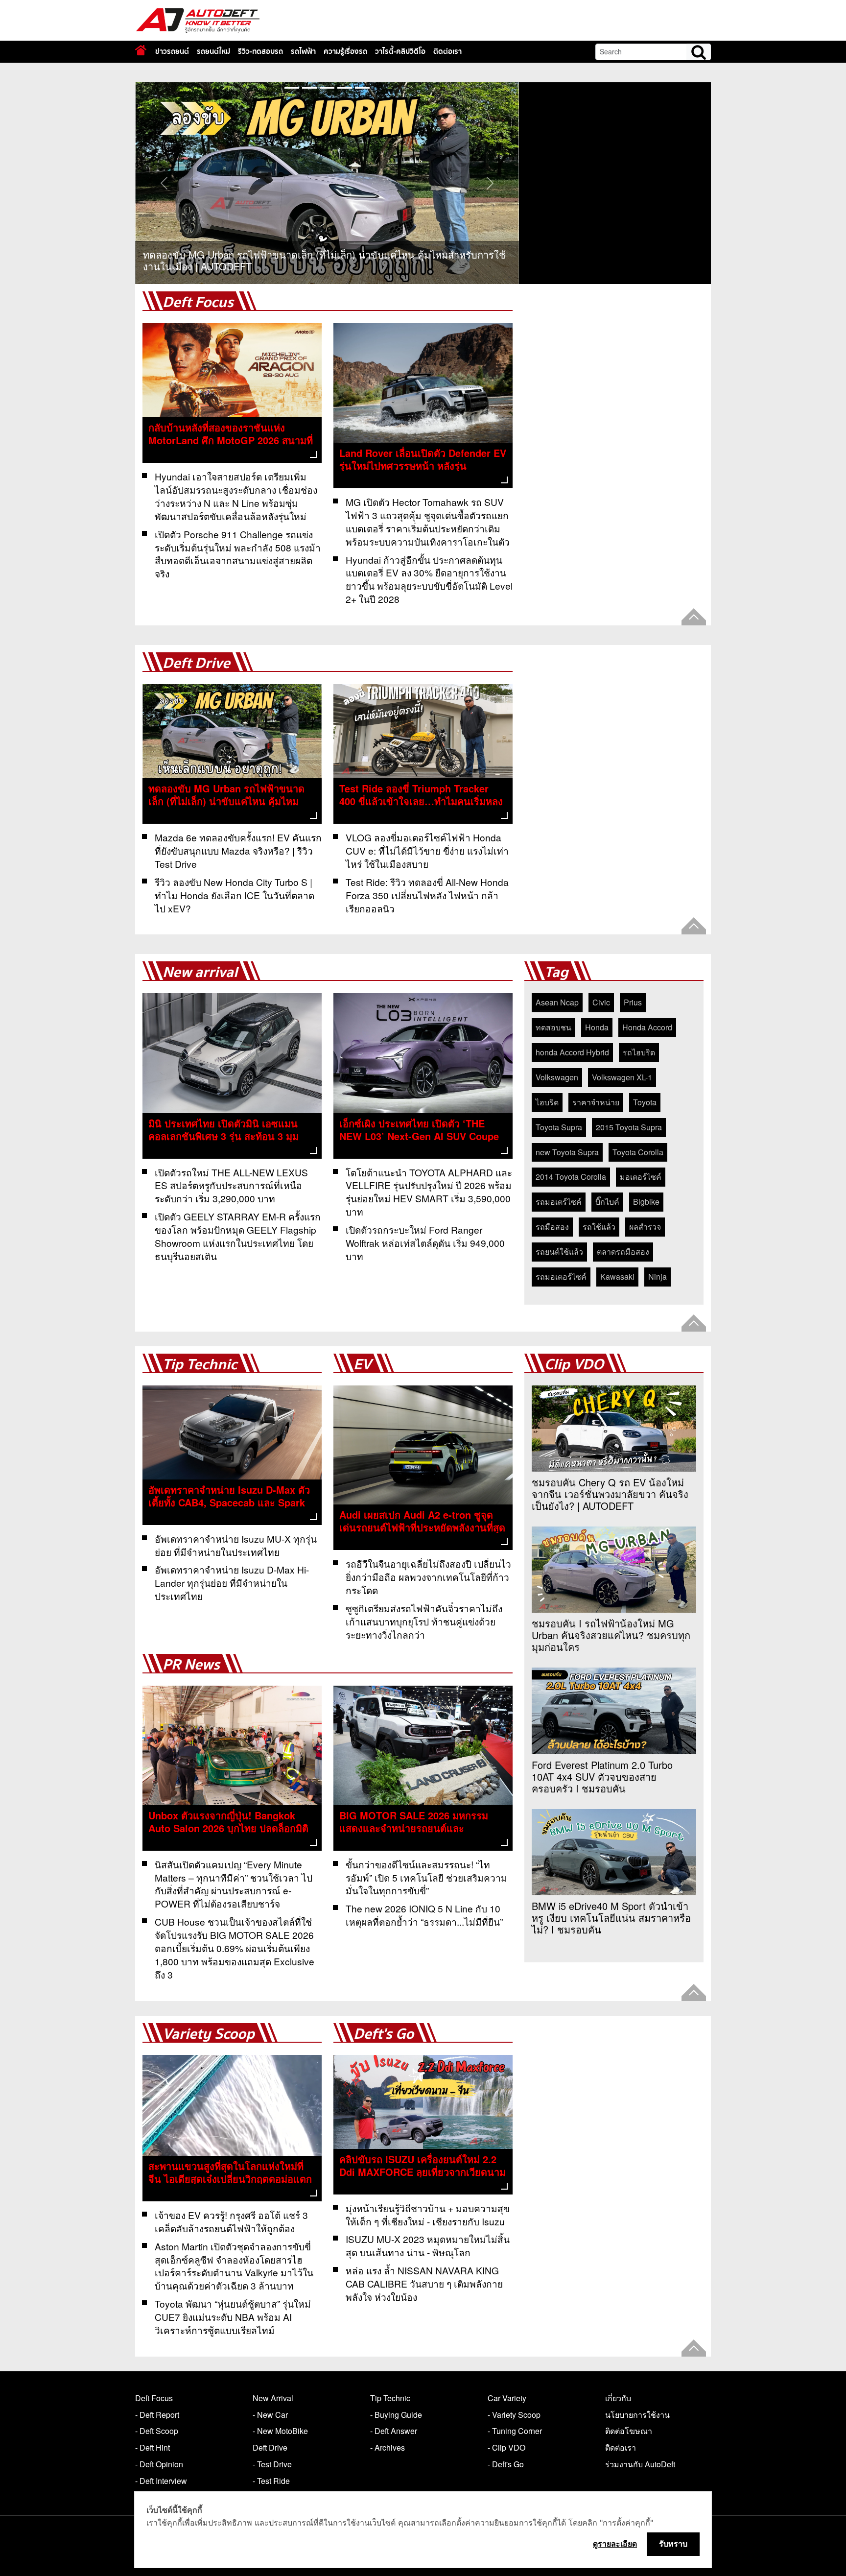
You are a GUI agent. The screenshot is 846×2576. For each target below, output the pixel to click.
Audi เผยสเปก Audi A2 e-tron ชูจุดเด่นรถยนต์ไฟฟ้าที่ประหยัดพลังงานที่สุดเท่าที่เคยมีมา (422, 1527)
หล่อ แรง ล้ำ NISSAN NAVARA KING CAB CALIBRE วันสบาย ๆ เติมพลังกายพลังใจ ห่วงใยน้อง (424, 2283)
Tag (556, 972)
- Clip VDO (506, 2447)
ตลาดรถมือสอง (623, 1252)
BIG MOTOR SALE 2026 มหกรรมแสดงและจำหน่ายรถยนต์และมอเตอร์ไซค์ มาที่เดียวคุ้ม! (414, 1828)
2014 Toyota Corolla (571, 1177)
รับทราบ (673, 2544)
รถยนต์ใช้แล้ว (559, 1252)
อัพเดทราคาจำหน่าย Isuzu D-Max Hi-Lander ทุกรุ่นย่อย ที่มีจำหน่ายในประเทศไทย (232, 1583)
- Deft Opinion (159, 2464)
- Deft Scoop (157, 2431)
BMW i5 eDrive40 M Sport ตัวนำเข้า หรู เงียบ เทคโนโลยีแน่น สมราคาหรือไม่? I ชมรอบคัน (611, 1918)
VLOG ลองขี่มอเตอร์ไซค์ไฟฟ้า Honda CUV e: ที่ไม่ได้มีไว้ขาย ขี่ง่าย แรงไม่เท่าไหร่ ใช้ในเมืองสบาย (427, 850)
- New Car (270, 2415)
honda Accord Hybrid (572, 1052)
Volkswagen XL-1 (622, 1077)
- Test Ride (271, 2481)
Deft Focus (198, 302)
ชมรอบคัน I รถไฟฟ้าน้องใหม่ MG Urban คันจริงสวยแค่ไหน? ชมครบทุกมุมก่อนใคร (611, 1635)
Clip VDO (574, 1365)
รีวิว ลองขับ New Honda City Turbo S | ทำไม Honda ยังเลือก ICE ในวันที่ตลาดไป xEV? (235, 895)
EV (362, 1365)
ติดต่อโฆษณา (629, 2431)
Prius (633, 1002)
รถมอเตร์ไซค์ (559, 1202)
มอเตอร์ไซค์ (641, 1177)
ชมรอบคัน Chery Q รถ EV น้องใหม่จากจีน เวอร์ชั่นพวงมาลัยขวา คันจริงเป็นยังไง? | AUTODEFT (610, 1494)
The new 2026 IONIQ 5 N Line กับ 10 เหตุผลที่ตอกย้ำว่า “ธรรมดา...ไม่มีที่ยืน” (424, 1915)
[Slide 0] (292, 88)
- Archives (388, 2447)
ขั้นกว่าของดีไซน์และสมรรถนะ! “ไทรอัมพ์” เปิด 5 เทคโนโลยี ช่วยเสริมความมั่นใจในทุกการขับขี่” (426, 1877)
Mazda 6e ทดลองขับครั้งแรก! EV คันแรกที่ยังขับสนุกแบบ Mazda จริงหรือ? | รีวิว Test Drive (238, 850)
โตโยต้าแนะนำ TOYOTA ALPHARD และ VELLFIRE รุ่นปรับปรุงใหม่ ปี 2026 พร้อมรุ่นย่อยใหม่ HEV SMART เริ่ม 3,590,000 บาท (429, 1192)
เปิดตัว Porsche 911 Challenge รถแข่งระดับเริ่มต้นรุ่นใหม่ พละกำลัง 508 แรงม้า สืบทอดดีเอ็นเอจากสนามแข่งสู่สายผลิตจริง (238, 554)
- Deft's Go (506, 2464)
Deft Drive (196, 663)
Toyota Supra (559, 1127)
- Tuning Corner (515, 2431)
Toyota (645, 1102)
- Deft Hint (153, 2447)
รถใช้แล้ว (599, 1227)
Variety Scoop (209, 2034)
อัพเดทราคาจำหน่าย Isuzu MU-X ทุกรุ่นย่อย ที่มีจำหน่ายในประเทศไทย (236, 1545)
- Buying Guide (396, 2415)
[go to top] (694, 617)
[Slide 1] (309, 88)
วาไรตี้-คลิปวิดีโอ (400, 51)
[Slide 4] (362, 88)
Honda (597, 1027)
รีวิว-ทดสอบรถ (260, 51)
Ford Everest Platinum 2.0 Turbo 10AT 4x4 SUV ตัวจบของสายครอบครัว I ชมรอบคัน (602, 1777)
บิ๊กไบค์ (607, 1202)
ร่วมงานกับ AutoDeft (640, 2464)
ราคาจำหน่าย (596, 1102)
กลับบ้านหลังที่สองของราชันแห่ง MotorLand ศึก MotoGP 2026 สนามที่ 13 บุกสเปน (231, 440)
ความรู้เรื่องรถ (345, 51)
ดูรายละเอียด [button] (615, 2544)
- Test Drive (272, 2464)
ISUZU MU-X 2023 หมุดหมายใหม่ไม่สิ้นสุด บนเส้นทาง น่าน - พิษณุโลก (428, 2245)
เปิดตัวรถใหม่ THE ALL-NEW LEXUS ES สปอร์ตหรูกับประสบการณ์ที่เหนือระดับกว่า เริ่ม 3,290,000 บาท (231, 1185)
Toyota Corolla (638, 1152)
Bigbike (646, 1202)
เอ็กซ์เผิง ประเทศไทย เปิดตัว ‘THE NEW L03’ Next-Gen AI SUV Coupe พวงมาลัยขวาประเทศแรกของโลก (419, 1136)
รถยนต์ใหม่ (213, 51)
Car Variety (507, 2398)
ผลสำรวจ (645, 1227)
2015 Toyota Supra (629, 1127)
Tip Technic (200, 1365)
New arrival (200, 972)
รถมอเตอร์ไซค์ (561, 1276)
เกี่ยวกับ (618, 2398)
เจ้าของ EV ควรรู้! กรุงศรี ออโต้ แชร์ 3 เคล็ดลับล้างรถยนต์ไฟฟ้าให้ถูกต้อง (231, 2221)
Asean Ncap (557, 1002)
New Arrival (273, 2398)
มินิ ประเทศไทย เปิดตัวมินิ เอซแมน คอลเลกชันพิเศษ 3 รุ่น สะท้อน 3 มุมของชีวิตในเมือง (223, 1136)
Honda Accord (647, 1027)
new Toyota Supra (567, 1152)
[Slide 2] (327, 88)
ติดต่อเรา (447, 51)
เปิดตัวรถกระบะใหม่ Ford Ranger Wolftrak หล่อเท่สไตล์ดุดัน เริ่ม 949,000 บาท (425, 1243)
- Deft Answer (394, 2431)
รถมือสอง (552, 1227)
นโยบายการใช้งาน (637, 2415)
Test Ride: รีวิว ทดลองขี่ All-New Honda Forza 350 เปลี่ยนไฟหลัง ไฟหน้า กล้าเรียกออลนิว (427, 895)
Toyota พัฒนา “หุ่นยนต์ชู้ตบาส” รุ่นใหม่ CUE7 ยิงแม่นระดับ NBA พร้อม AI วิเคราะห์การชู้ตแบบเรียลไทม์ (233, 2317)
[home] (141, 50)
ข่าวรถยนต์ (172, 51)
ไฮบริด (547, 1102)
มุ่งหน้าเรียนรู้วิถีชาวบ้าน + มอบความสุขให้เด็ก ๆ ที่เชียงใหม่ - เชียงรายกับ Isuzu (428, 2215)
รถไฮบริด (639, 1052)
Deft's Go (384, 2034)
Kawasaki (617, 1276)
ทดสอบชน (553, 1027)
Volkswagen (557, 1077)
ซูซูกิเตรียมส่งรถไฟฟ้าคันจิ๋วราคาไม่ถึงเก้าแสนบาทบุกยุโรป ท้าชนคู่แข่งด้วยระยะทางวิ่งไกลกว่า (424, 1621)
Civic (601, 1002)
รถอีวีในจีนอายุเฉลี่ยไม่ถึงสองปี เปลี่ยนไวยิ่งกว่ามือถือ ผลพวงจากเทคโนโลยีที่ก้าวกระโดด (428, 1577)
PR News (191, 1665)
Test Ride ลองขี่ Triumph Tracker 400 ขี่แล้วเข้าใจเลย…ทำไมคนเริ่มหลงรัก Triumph (421, 801)
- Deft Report (157, 2415)
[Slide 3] (345, 88)
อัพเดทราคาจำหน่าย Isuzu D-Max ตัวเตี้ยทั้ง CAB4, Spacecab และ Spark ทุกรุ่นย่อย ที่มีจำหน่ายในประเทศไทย (229, 1502)
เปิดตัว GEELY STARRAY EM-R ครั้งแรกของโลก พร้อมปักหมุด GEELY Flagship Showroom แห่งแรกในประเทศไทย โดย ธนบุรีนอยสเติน (238, 1236)
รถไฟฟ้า (303, 51)
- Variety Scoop (514, 2415)
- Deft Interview (161, 2481)
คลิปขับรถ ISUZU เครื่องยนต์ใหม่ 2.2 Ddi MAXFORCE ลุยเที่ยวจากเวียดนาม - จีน (423, 2172)
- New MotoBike (280, 2431)
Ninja (658, 1276)
